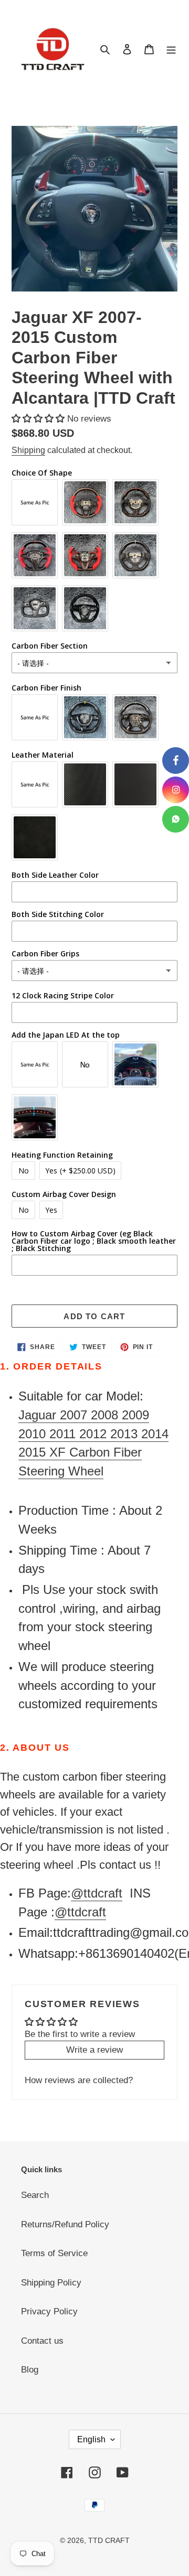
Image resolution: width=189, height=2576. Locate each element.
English (91, 2439)
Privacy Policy (49, 2311)
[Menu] (171, 49)
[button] (39, 419)
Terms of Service (54, 2253)
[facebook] (176, 761)
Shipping (28, 450)
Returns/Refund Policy (65, 2224)
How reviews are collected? (79, 2080)
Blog (30, 2370)
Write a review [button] (94, 2050)
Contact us (42, 2341)
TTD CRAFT (109, 2540)
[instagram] (176, 790)
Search (35, 2195)
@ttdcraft (97, 1893)
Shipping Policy (51, 2283)
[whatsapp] (176, 819)
